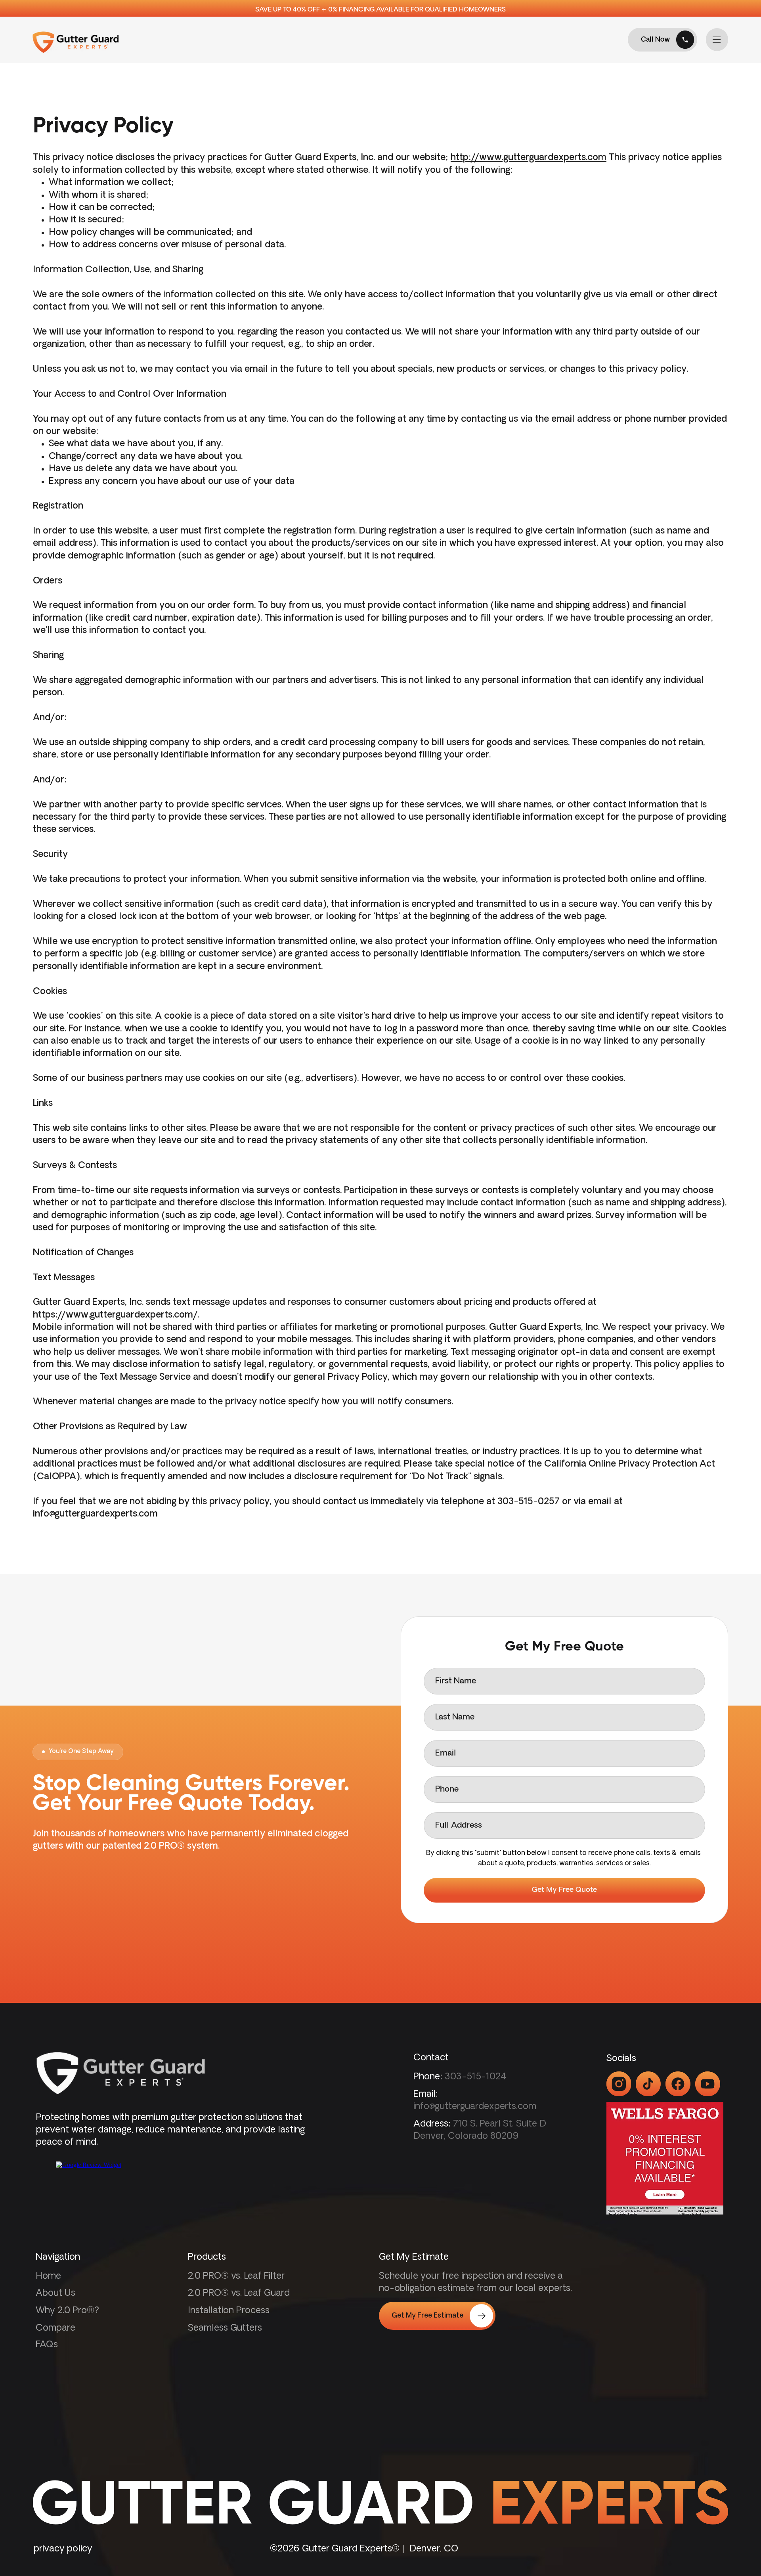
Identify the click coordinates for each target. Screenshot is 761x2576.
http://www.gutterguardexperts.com (529, 158)
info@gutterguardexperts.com (95, 1514)
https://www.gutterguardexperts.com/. (116, 1315)
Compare (55, 2328)
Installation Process (229, 2311)
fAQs (47, 2345)
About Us (55, 2294)
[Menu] (717, 40)
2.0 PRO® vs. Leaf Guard (239, 2294)
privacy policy (63, 2549)
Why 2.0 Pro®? (67, 2311)
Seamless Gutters (225, 2328)
